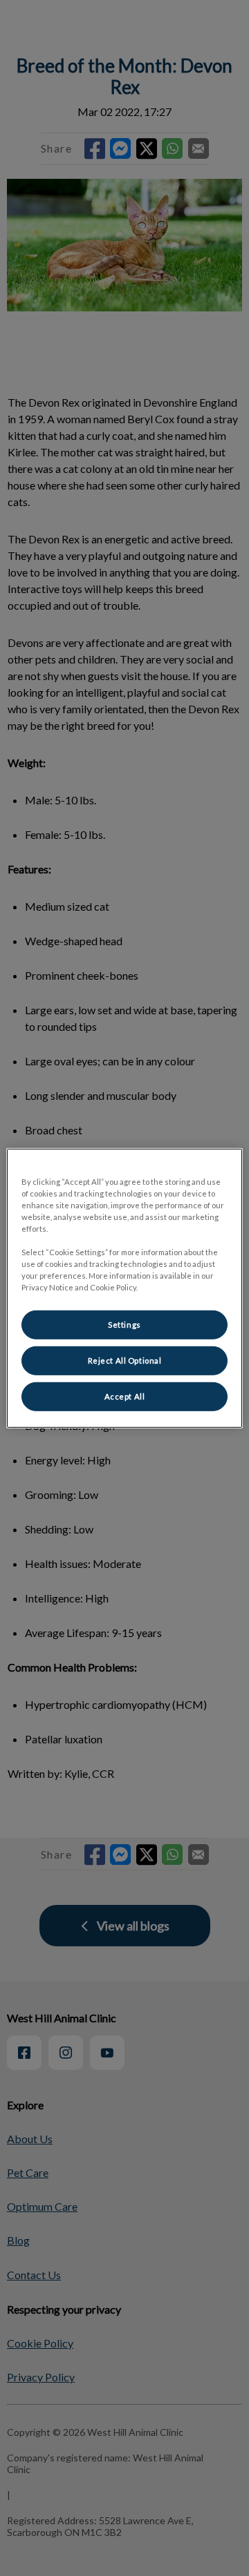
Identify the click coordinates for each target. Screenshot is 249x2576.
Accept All (125, 1396)
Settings (124, 1325)
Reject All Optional (125, 1360)
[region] (124, 1288)
